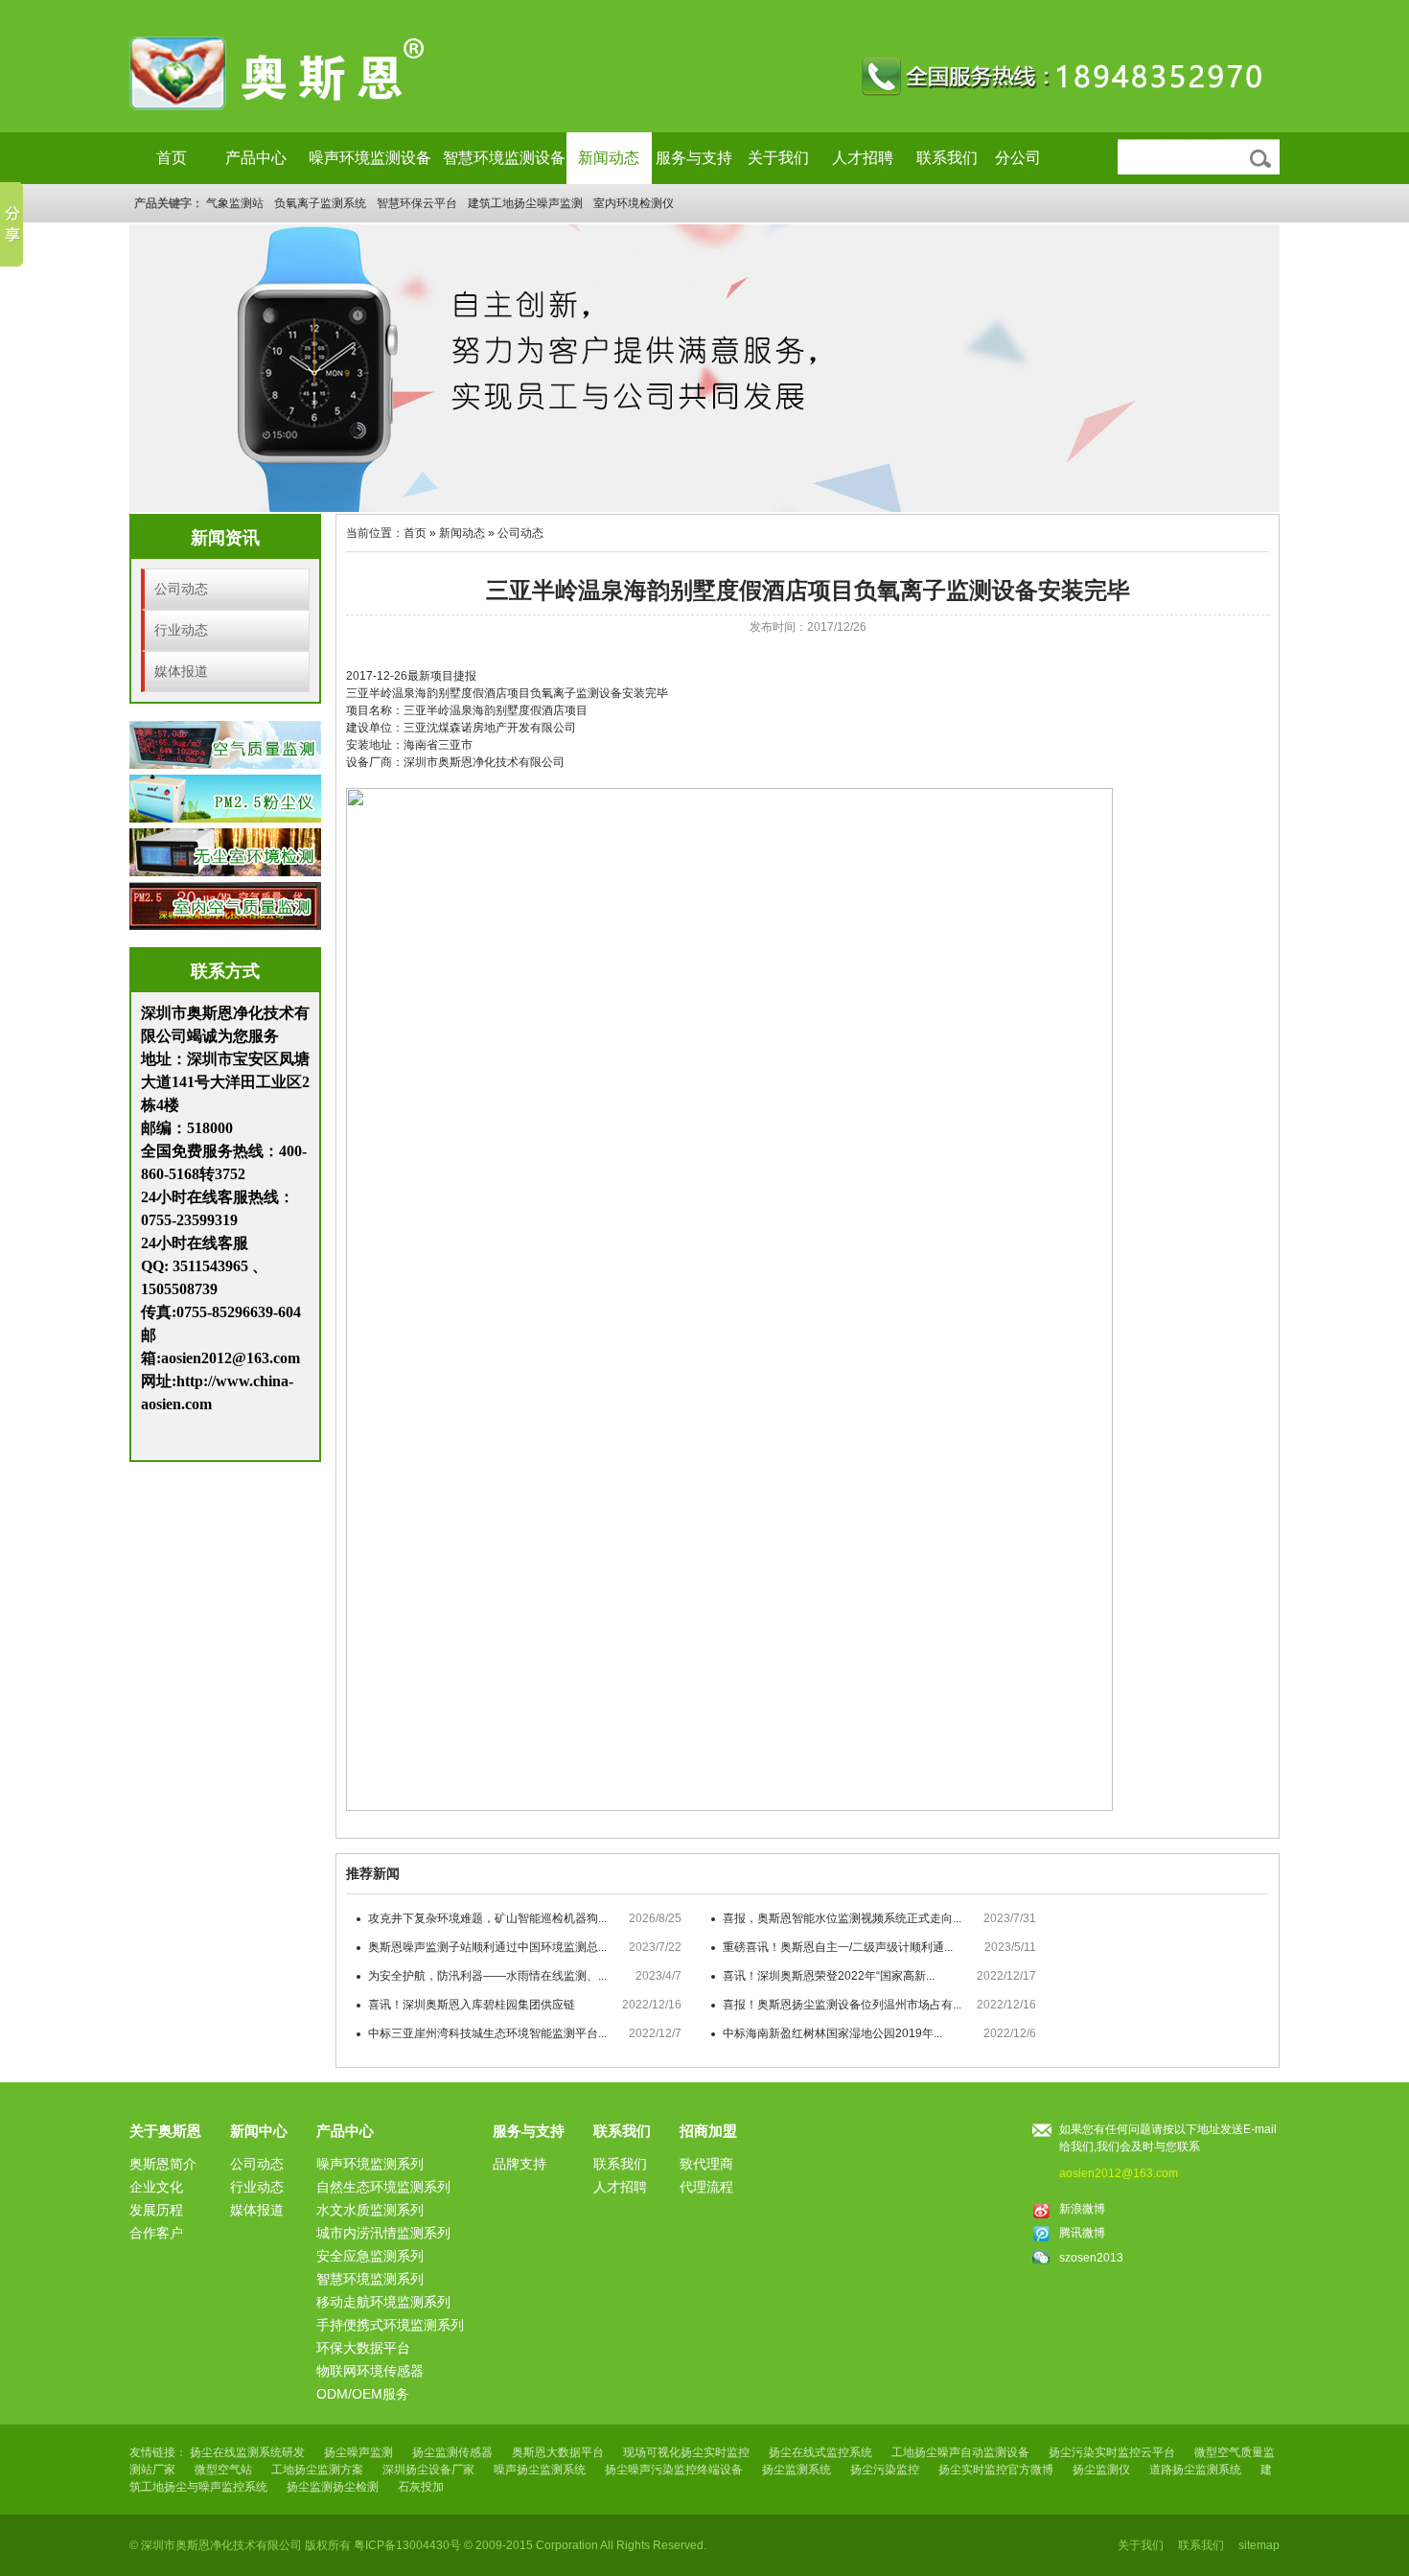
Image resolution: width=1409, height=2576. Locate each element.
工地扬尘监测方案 (317, 2470)
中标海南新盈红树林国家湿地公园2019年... (832, 2033)
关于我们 (778, 158)
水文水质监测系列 (370, 2210)
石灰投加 (421, 2487)
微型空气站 (223, 2470)
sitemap (1259, 2545)
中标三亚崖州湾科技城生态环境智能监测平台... (487, 2033)
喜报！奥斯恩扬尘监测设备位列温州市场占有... (842, 2005)
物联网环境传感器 (370, 2371)
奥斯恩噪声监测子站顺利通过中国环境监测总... (487, 1947)
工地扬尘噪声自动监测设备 (960, 2452)
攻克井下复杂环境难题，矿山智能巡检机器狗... (487, 1918)
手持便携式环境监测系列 (390, 2325)
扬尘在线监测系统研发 (247, 2452)
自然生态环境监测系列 (383, 2187)
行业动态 (181, 630)
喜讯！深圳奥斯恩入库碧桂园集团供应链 (472, 2005)
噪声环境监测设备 (370, 158)
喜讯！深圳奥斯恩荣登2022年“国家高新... (829, 1976)
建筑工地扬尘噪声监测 (525, 203)
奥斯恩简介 (163, 2164)
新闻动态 (609, 158)
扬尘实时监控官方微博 (996, 2470)
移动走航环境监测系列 (383, 2302)
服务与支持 (694, 158)
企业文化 (156, 2187)
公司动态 (181, 589)
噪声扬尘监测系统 (540, 2470)
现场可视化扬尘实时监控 (686, 2452)
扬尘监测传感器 (452, 2452)
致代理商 (706, 2164)
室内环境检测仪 (634, 203)
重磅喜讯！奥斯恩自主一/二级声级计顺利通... (838, 1947)
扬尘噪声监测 (358, 2452)
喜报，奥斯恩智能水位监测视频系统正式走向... (842, 1918)
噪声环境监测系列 (370, 2164)
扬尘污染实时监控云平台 (1112, 2452)
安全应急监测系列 (370, 2256)
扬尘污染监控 (885, 2470)
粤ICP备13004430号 (407, 2545)
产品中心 (256, 158)
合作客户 (156, 2233)
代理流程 (706, 2187)
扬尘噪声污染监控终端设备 (674, 2470)
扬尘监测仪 (1101, 2470)
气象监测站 (235, 203)
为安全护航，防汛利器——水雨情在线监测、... (487, 1976)
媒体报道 (181, 671)
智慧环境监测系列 (370, 2279)
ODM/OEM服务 (363, 2394)
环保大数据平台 (363, 2348)
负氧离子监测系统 (320, 203)
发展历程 (156, 2210)
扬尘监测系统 (797, 2470)
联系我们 (947, 158)
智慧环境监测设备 (504, 158)
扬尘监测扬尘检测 (333, 2487)
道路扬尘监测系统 (1195, 2470)
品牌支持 (520, 2164)
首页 (172, 158)
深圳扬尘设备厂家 (428, 2470)
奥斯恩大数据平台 (558, 2452)
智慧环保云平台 (417, 203)
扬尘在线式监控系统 (820, 2452)
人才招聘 (863, 158)
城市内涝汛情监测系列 (383, 2233)
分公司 (1018, 158)
